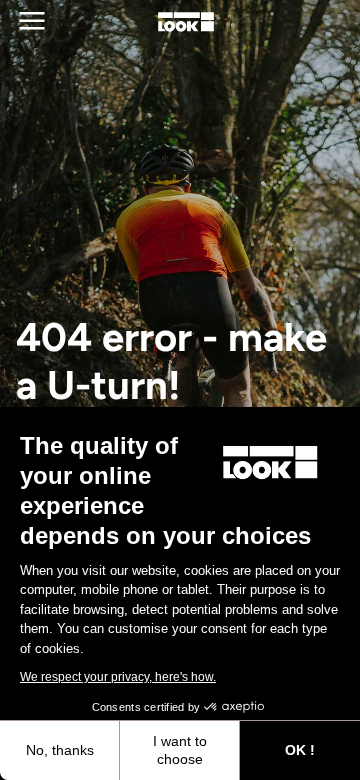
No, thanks (60, 750)
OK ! (300, 750)
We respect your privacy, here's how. (118, 677)
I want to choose (180, 750)
